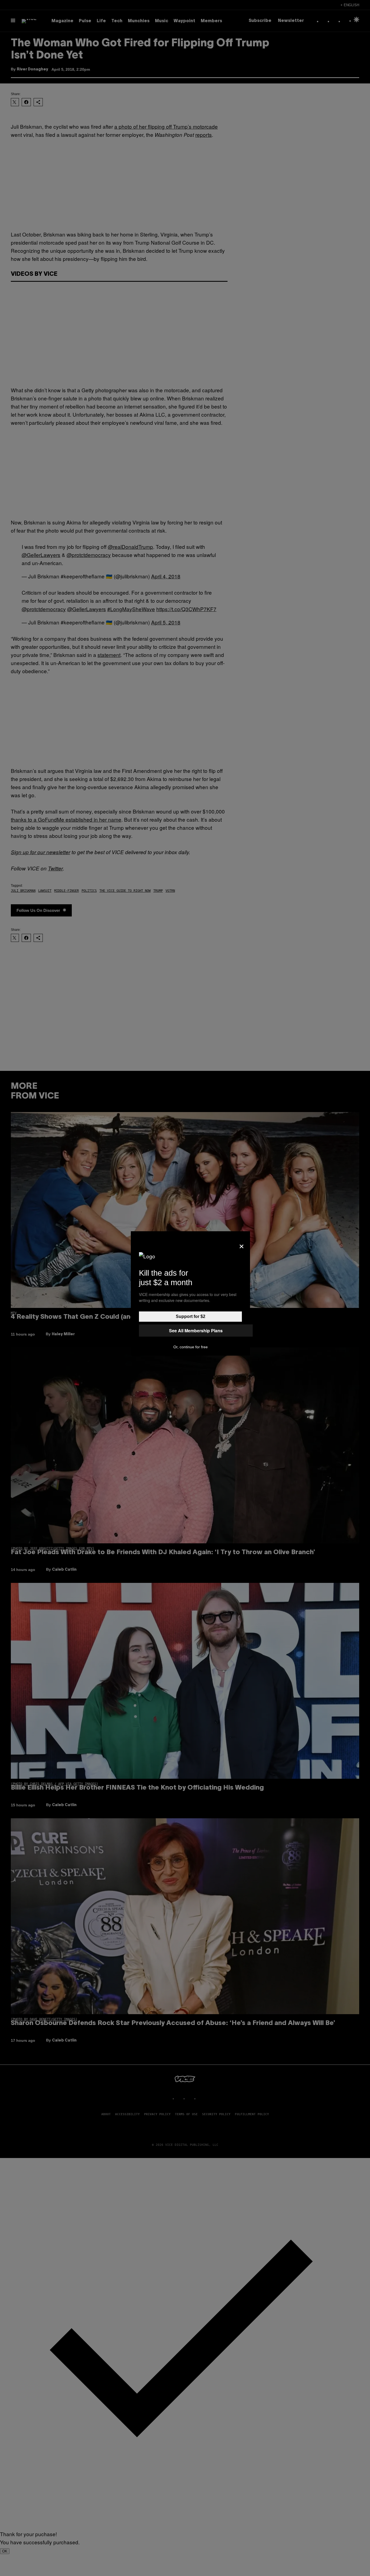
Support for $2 (191, 1316)
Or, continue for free (191, 1347)
